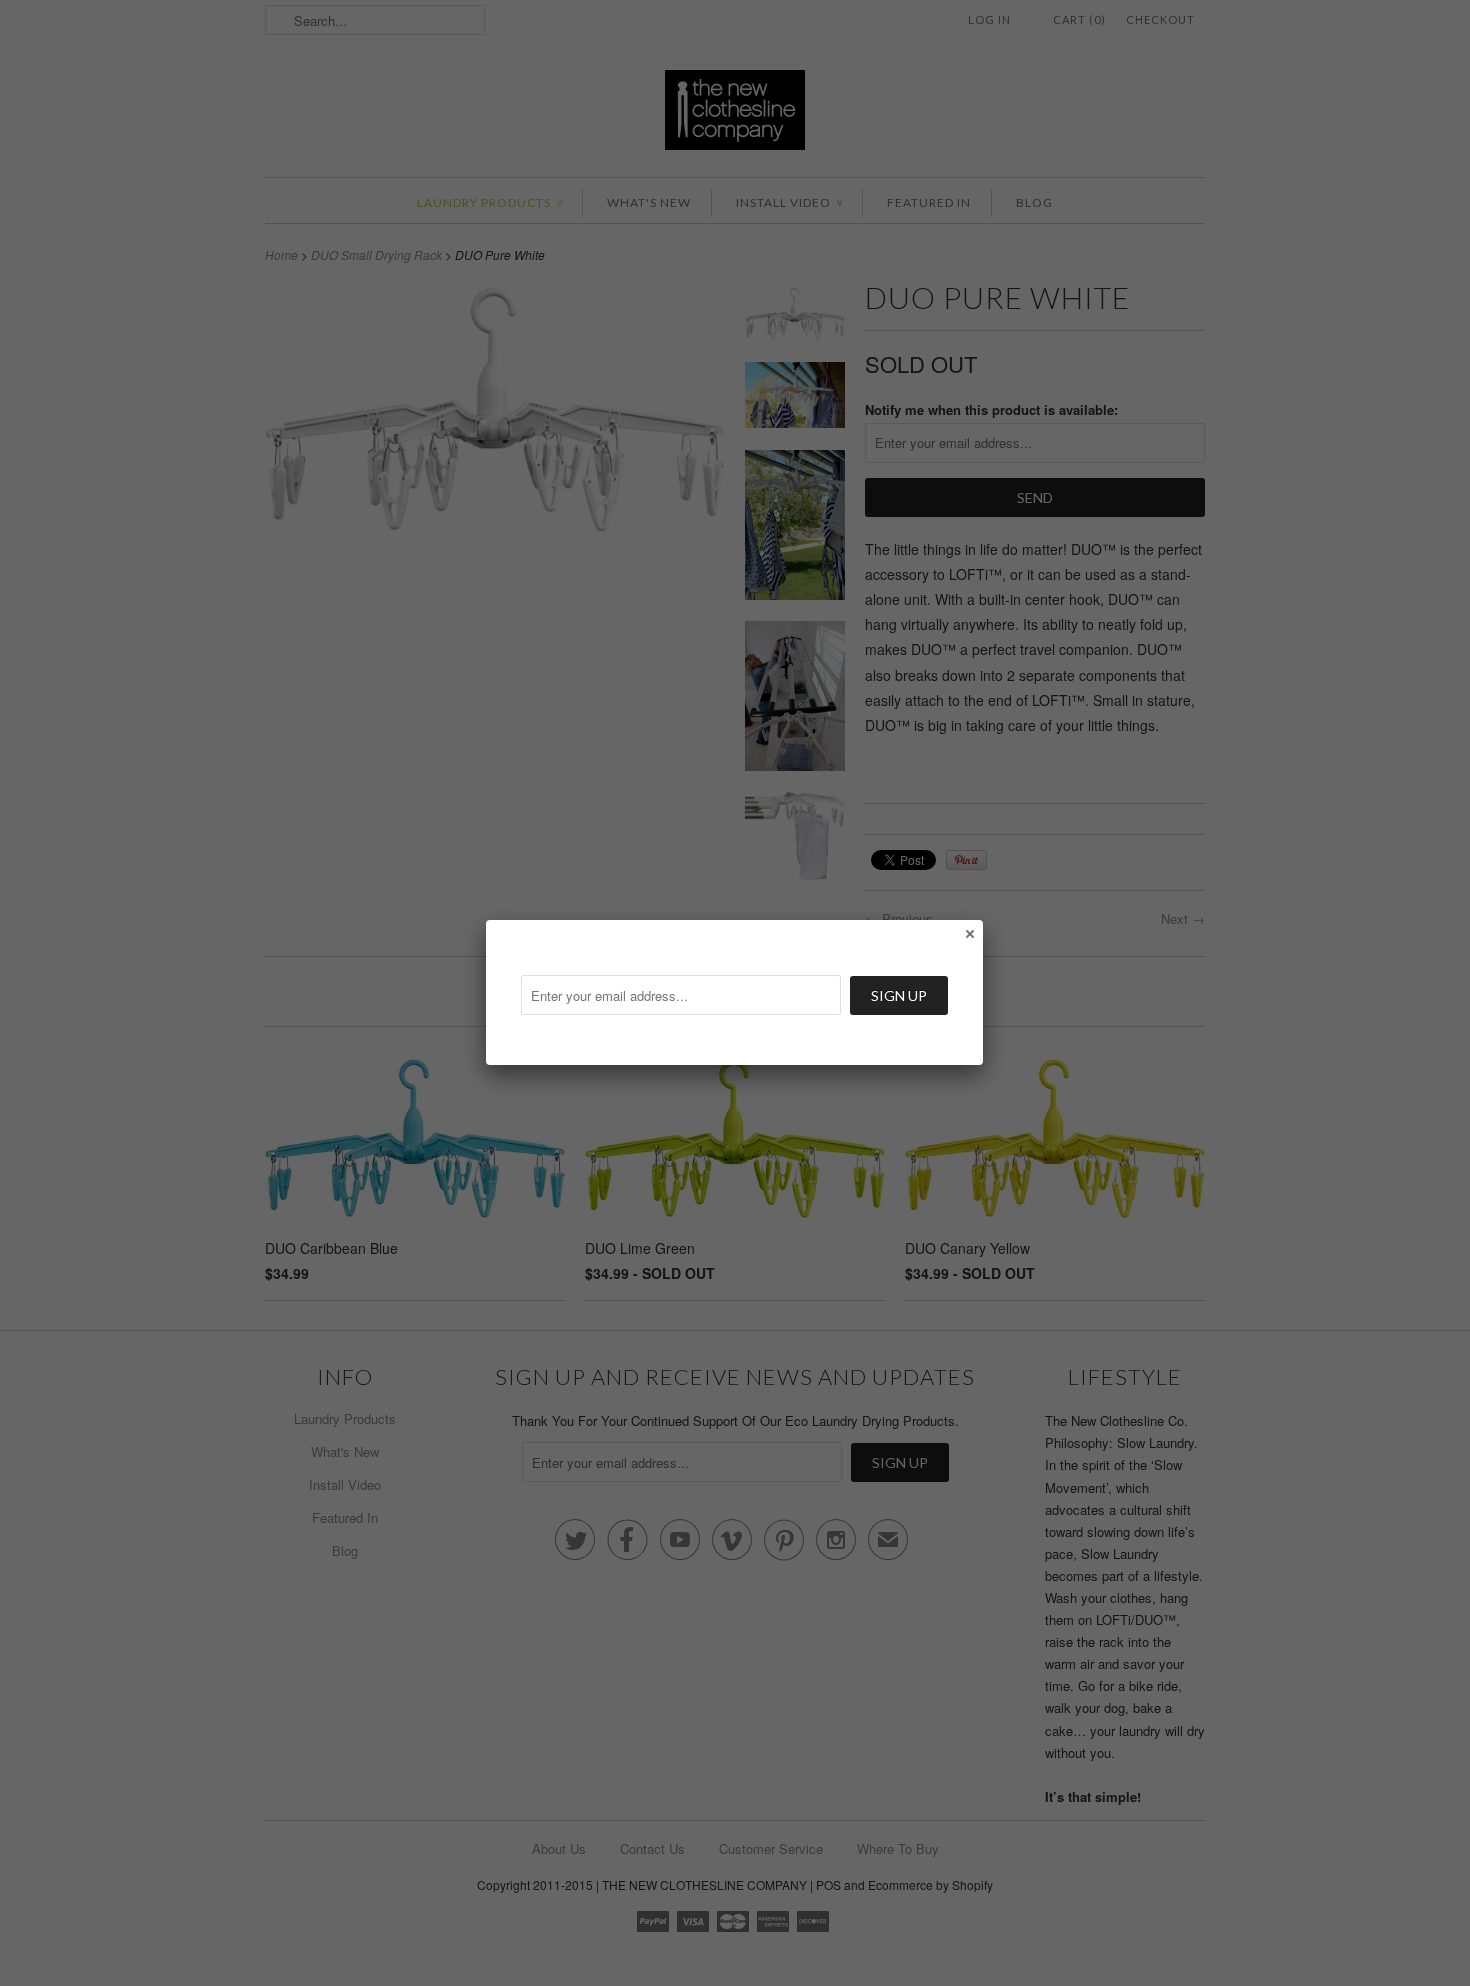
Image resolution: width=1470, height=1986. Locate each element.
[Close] (969, 933)
